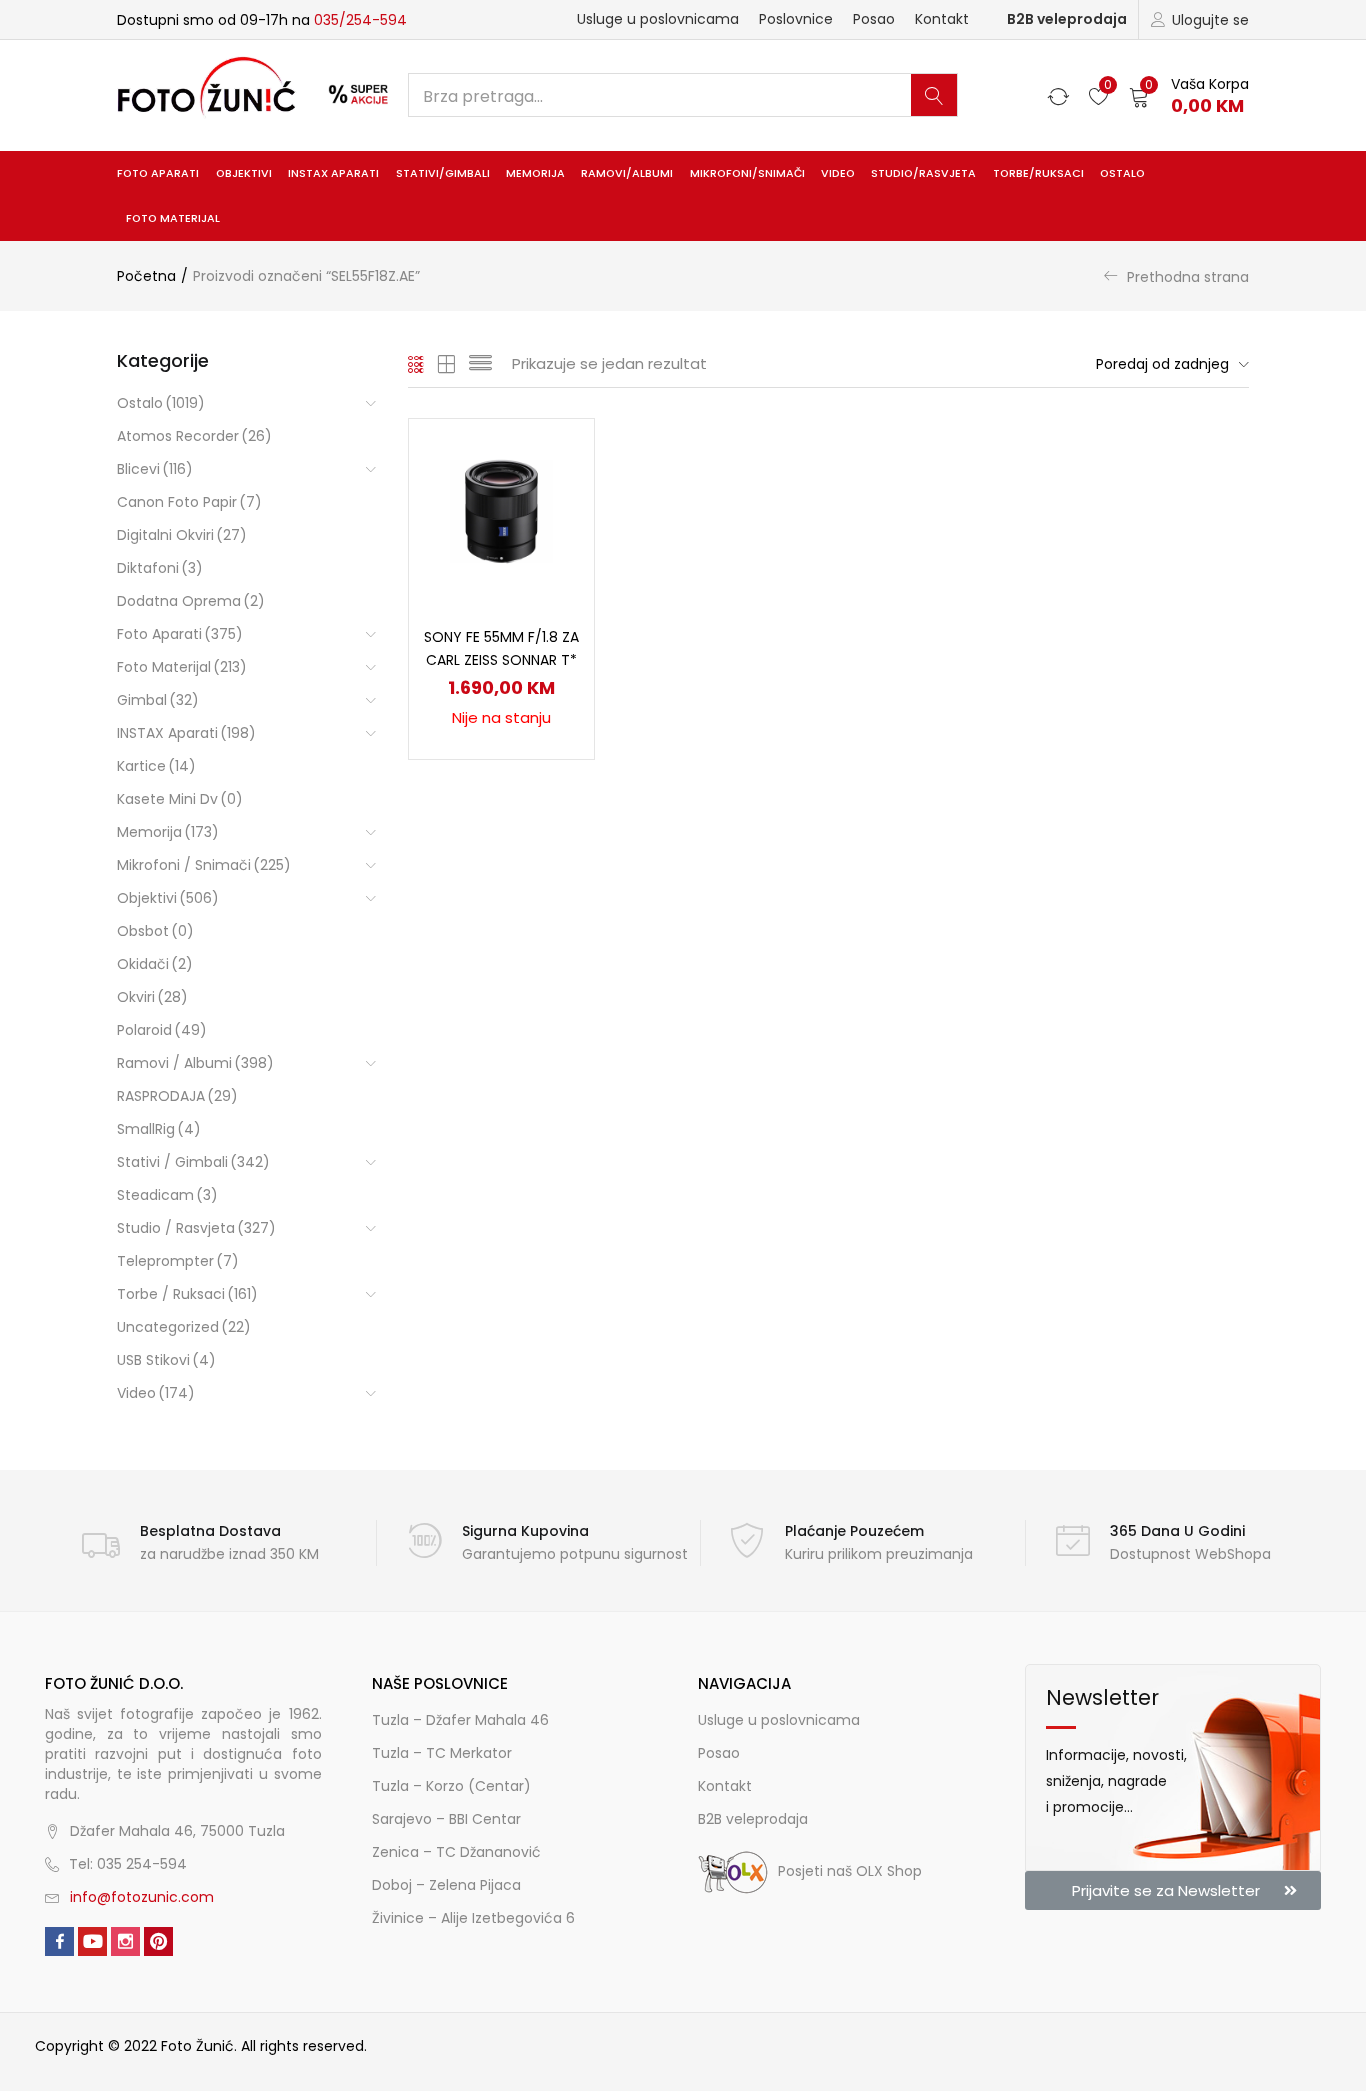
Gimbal (158, 700)
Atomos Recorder (194, 436)
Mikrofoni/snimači (747, 173)
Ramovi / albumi (195, 1063)
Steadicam (167, 1195)
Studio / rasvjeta (196, 1228)
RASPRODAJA (177, 1096)
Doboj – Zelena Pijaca (446, 1885)
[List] (480, 364)
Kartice (156, 766)
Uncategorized (184, 1327)
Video (838, 173)
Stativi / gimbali (193, 1162)
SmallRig (159, 1129)
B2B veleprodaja (1067, 19)
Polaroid (162, 1030)
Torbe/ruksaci (1038, 173)
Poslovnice (796, 19)
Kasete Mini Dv (180, 799)
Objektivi (244, 173)
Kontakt (942, 19)
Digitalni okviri (182, 535)
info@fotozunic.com (142, 1897)
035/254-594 (360, 20)
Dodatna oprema (191, 601)
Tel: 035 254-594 (128, 1864)
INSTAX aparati (333, 173)
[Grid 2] (447, 364)
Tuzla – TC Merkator (442, 1753)
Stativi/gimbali (443, 173)
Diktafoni (160, 568)
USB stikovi (166, 1360)
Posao (874, 19)
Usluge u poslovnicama (658, 19)
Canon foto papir (189, 502)
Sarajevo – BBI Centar (446, 1819)
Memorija (535, 173)
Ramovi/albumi (627, 173)
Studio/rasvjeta (923, 173)
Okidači (155, 964)
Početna (146, 276)
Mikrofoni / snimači (204, 865)
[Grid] (416, 364)
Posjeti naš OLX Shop (850, 1871)
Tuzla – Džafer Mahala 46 (460, 1720)
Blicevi (155, 469)
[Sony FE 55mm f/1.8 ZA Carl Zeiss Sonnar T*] (502, 510)
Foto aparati (158, 173)
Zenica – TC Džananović (456, 1852)
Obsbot (155, 931)
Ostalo (1122, 173)
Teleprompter (178, 1261)
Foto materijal (173, 218)
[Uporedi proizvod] (555, 492)
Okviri (152, 997)
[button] (1189, 95)
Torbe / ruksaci (187, 1294)
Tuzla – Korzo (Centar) (451, 1786)
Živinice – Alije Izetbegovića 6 (473, 1918)
